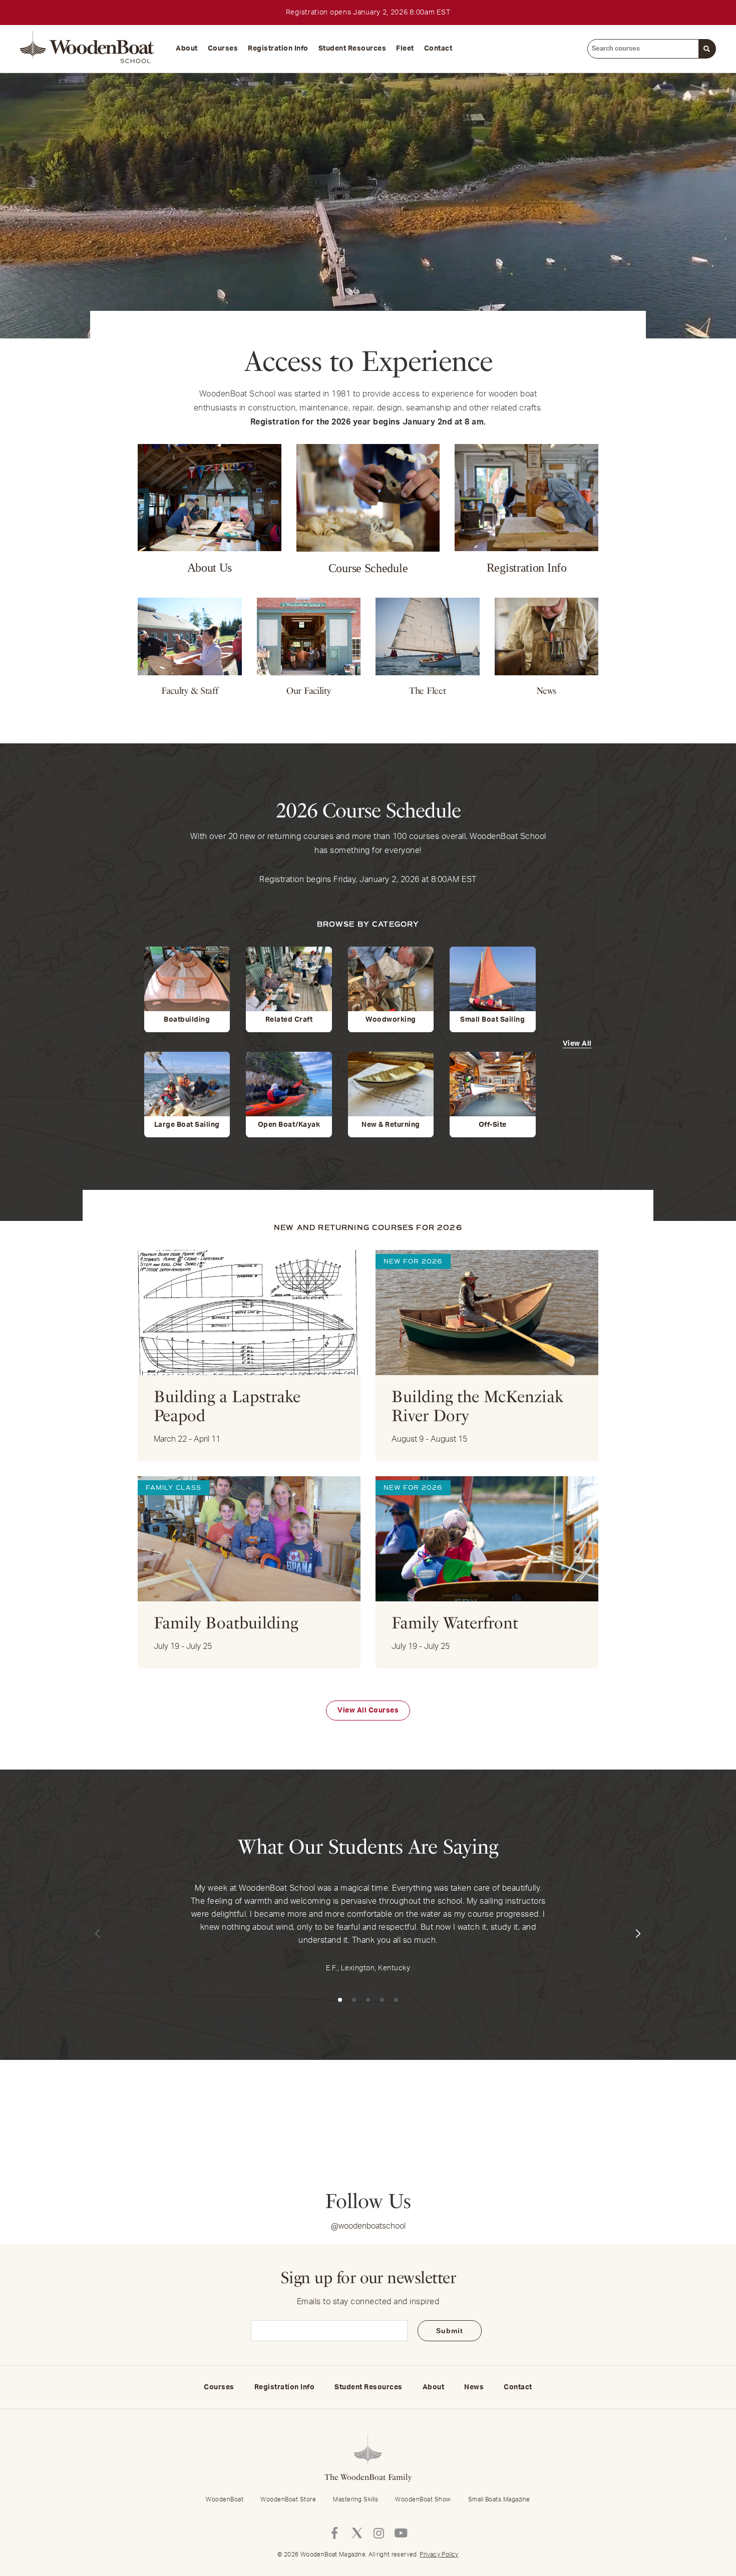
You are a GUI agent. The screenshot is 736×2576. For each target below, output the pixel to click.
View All (577, 1044)
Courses (223, 49)
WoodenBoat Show (423, 2499)
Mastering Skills (355, 2499)
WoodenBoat (225, 2499)
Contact (438, 49)
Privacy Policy (439, 2554)
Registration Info (278, 49)
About (187, 49)
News (474, 2387)
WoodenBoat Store (288, 2499)
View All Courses (368, 1710)
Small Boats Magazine (499, 2499)
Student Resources (352, 49)
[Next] (638, 1934)
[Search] (707, 49)
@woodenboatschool (368, 2226)
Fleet (405, 49)
